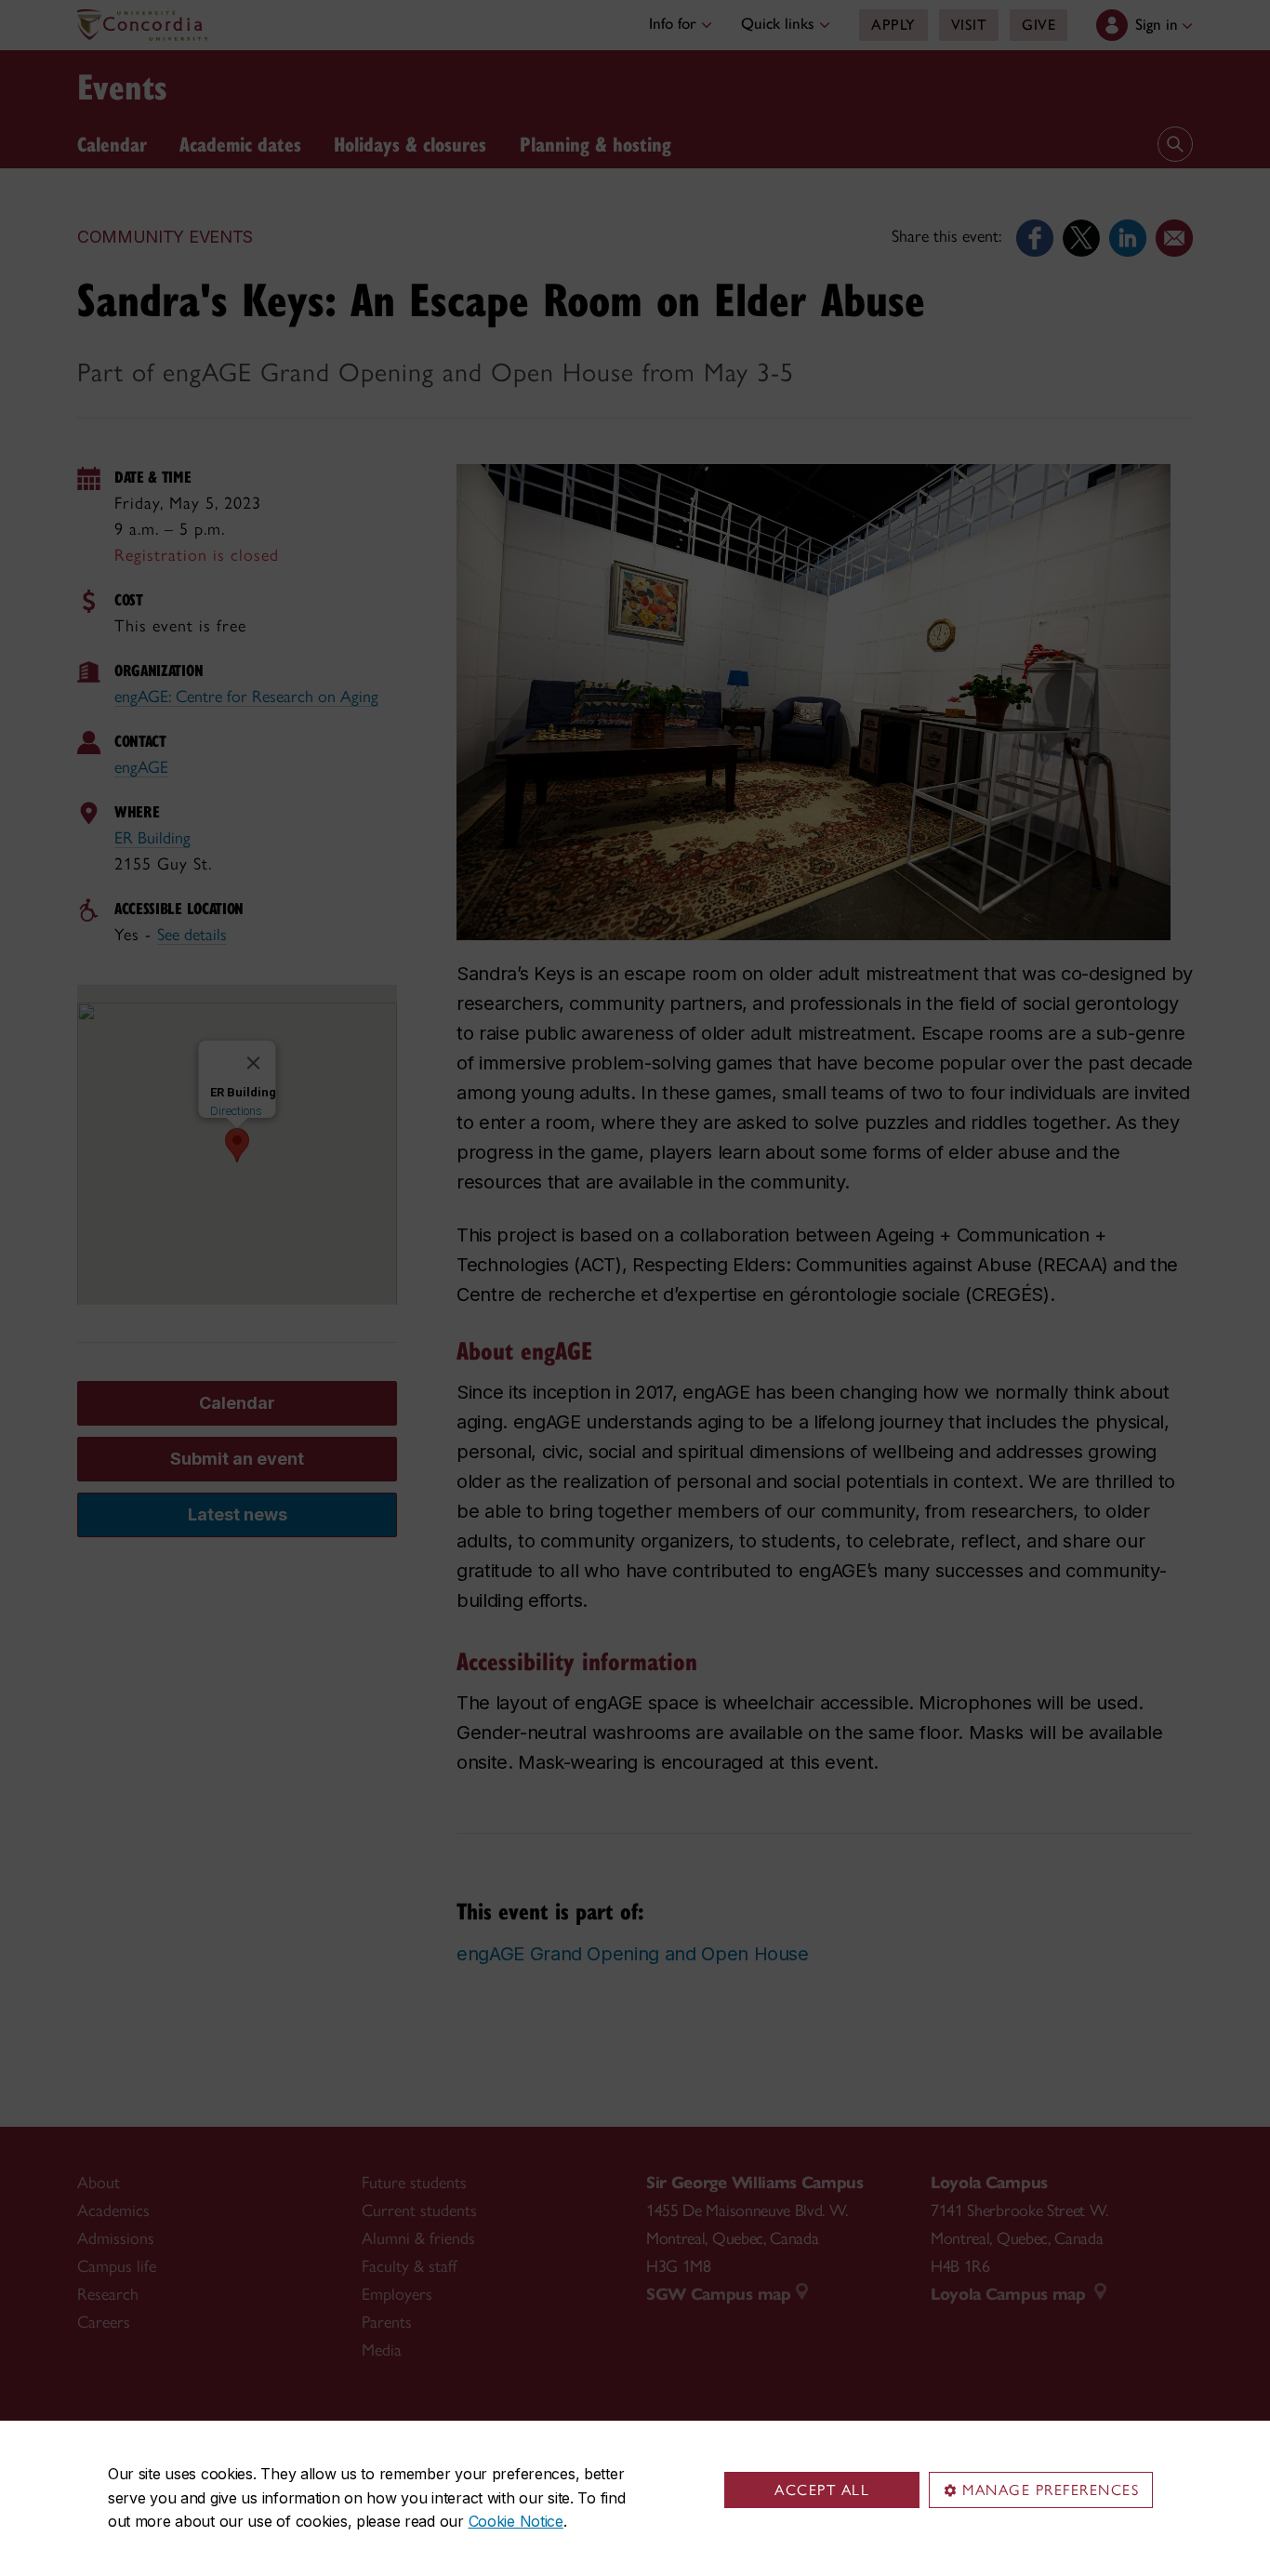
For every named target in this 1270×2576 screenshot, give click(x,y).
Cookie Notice (516, 2521)
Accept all (822, 2490)
